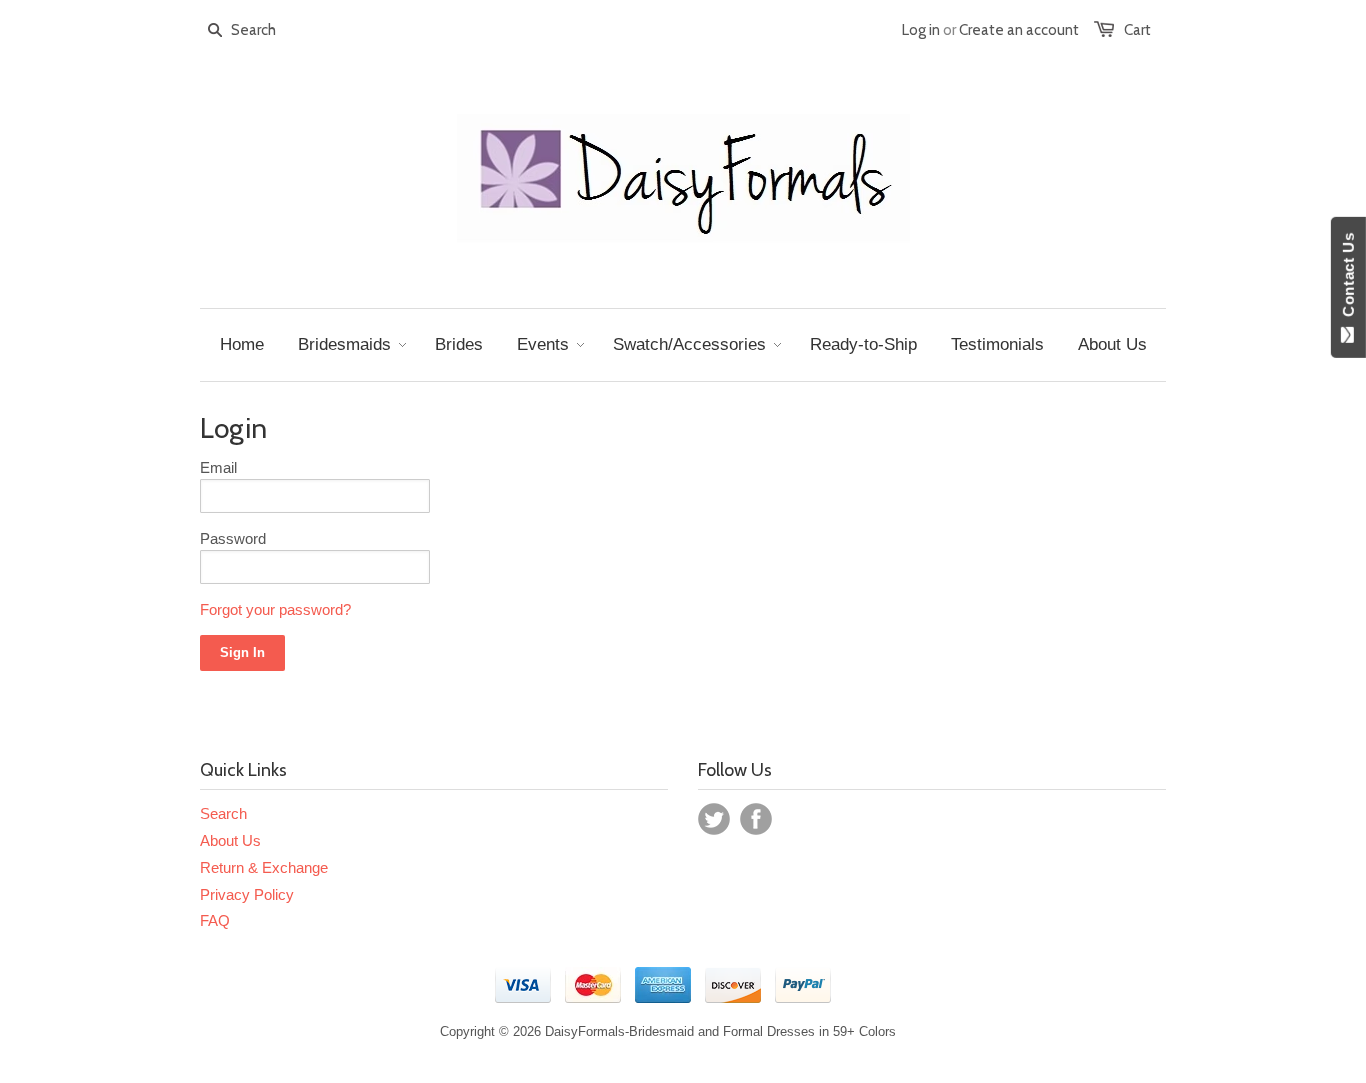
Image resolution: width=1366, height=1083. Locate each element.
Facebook (756, 819)
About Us (230, 840)
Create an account (1019, 30)
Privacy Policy (247, 894)
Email (218, 467)
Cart (1137, 30)
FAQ (215, 920)
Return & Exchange (264, 867)
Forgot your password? (275, 609)
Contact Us (1348, 279)
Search (223, 813)
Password (233, 538)
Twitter (714, 819)
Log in (921, 30)
